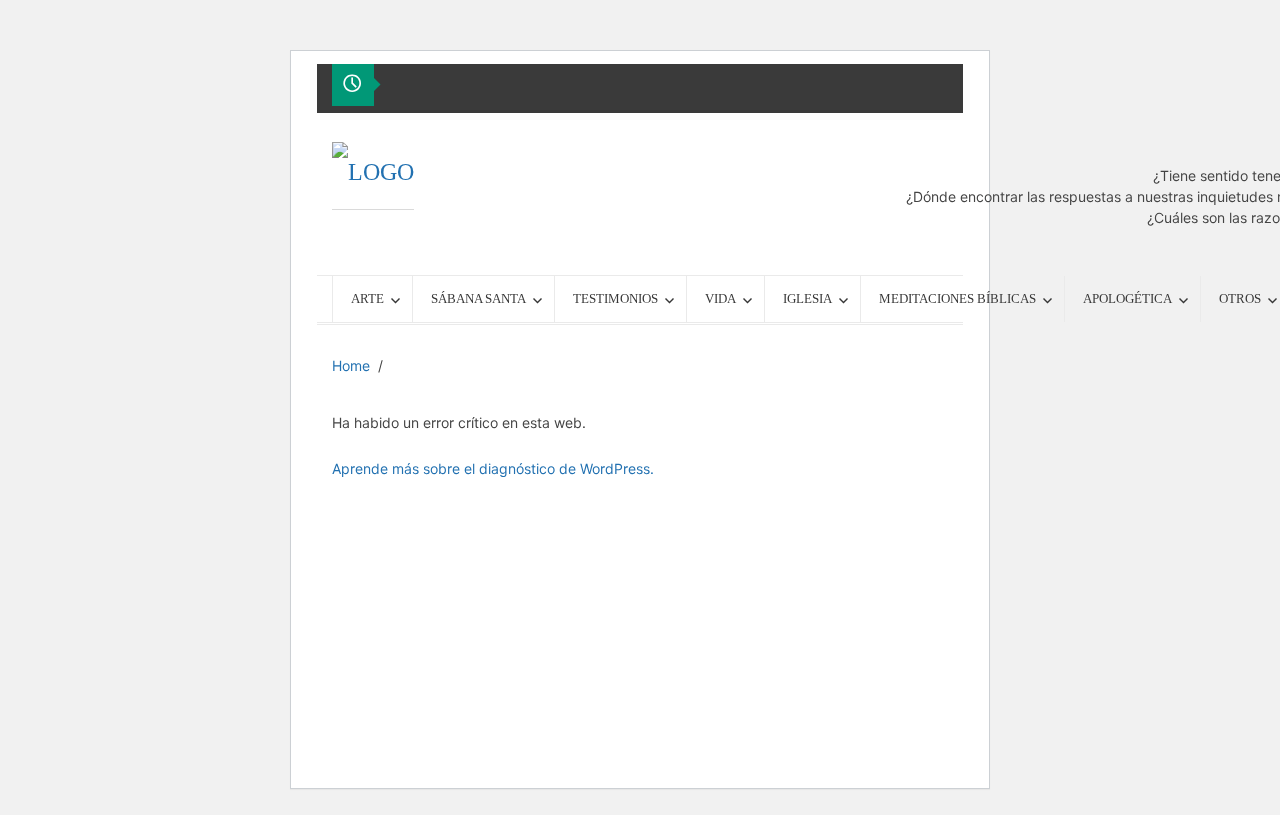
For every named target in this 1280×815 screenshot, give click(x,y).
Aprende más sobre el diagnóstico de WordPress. (493, 468)
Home (351, 365)
